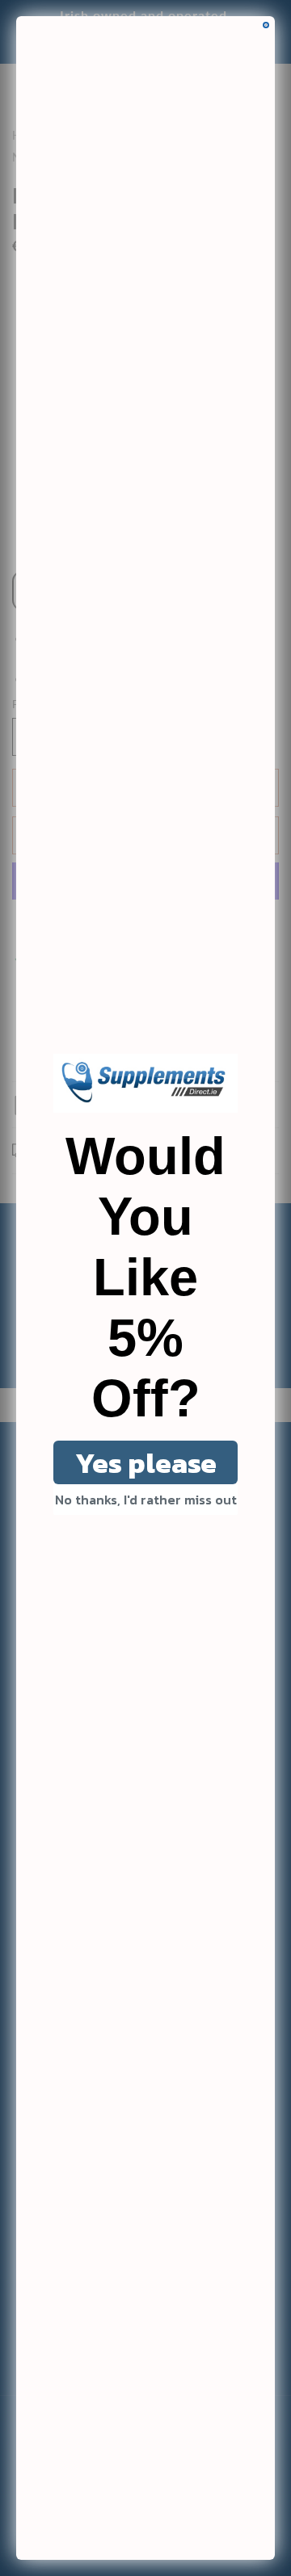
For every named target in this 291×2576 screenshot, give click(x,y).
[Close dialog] (266, 25)
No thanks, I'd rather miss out (146, 1500)
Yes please (146, 1463)
